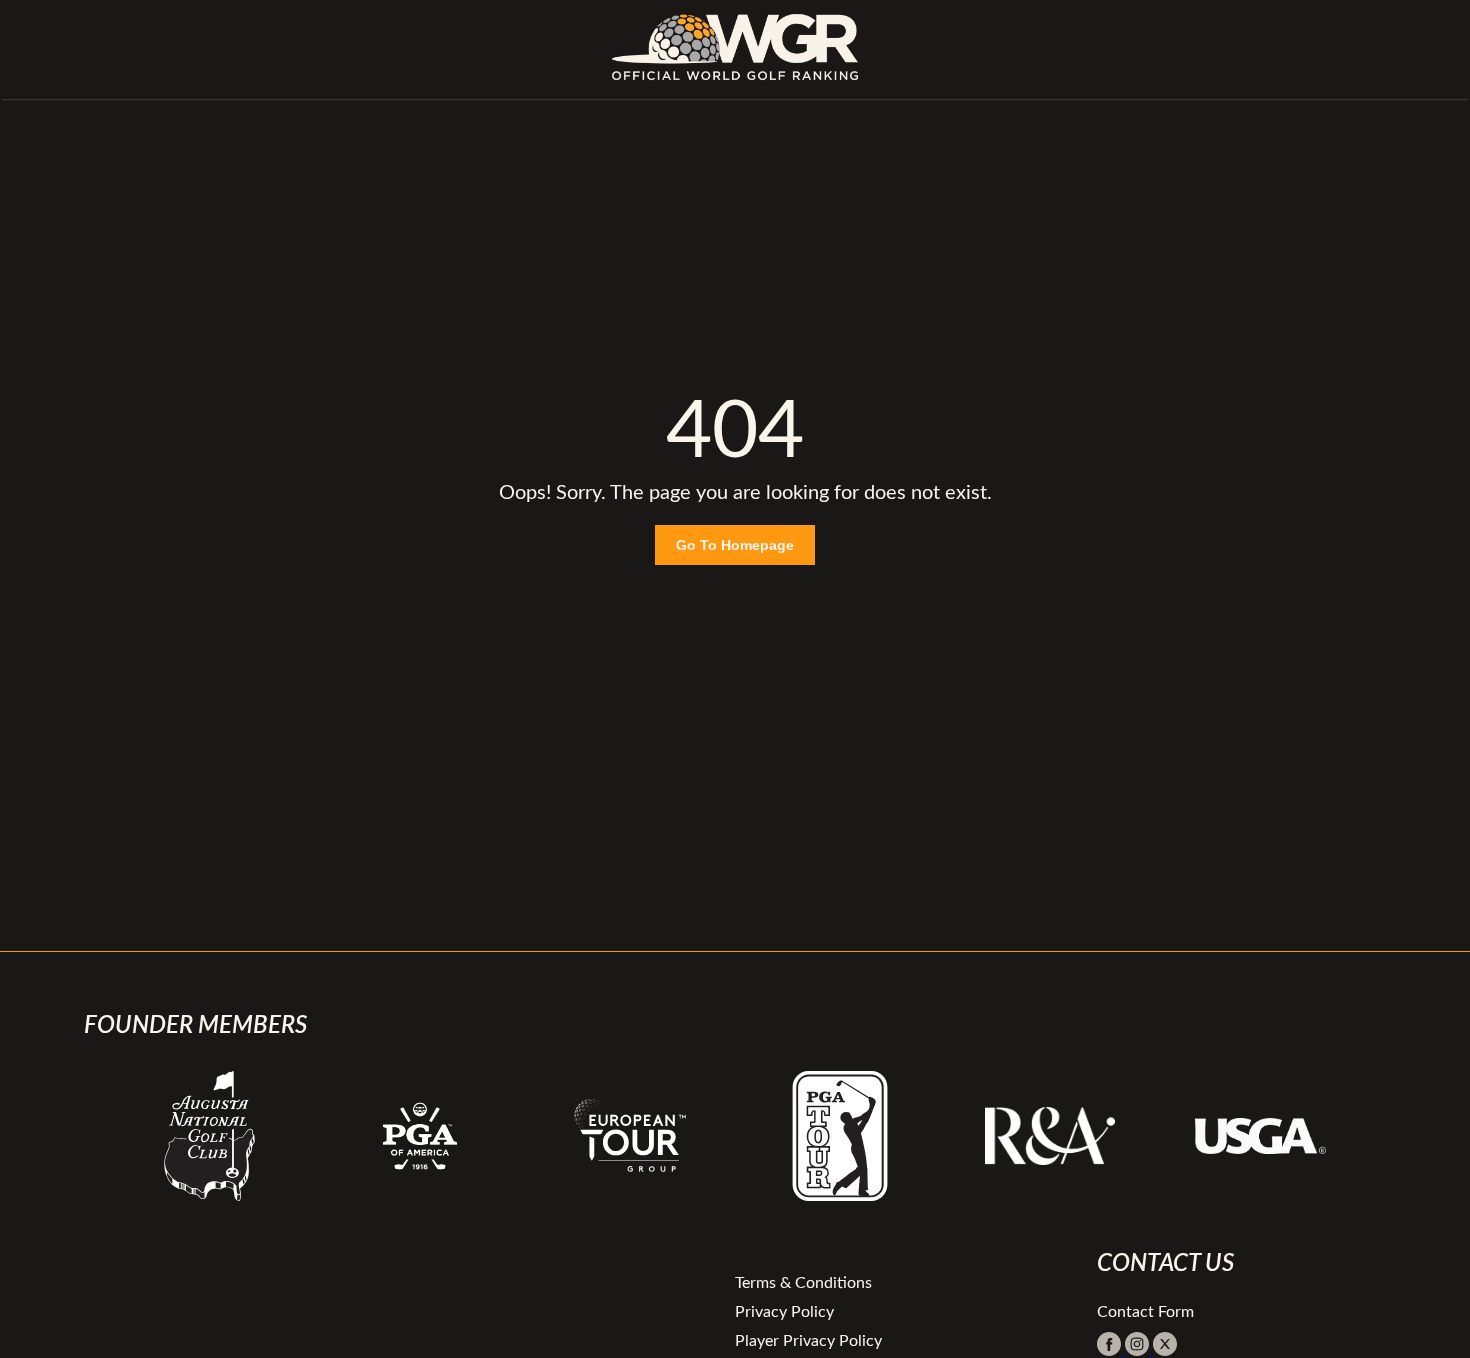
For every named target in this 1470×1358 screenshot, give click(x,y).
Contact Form (1145, 1312)
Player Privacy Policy (808, 1341)
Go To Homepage (735, 545)
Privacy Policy (784, 1312)
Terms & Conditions (803, 1283)
